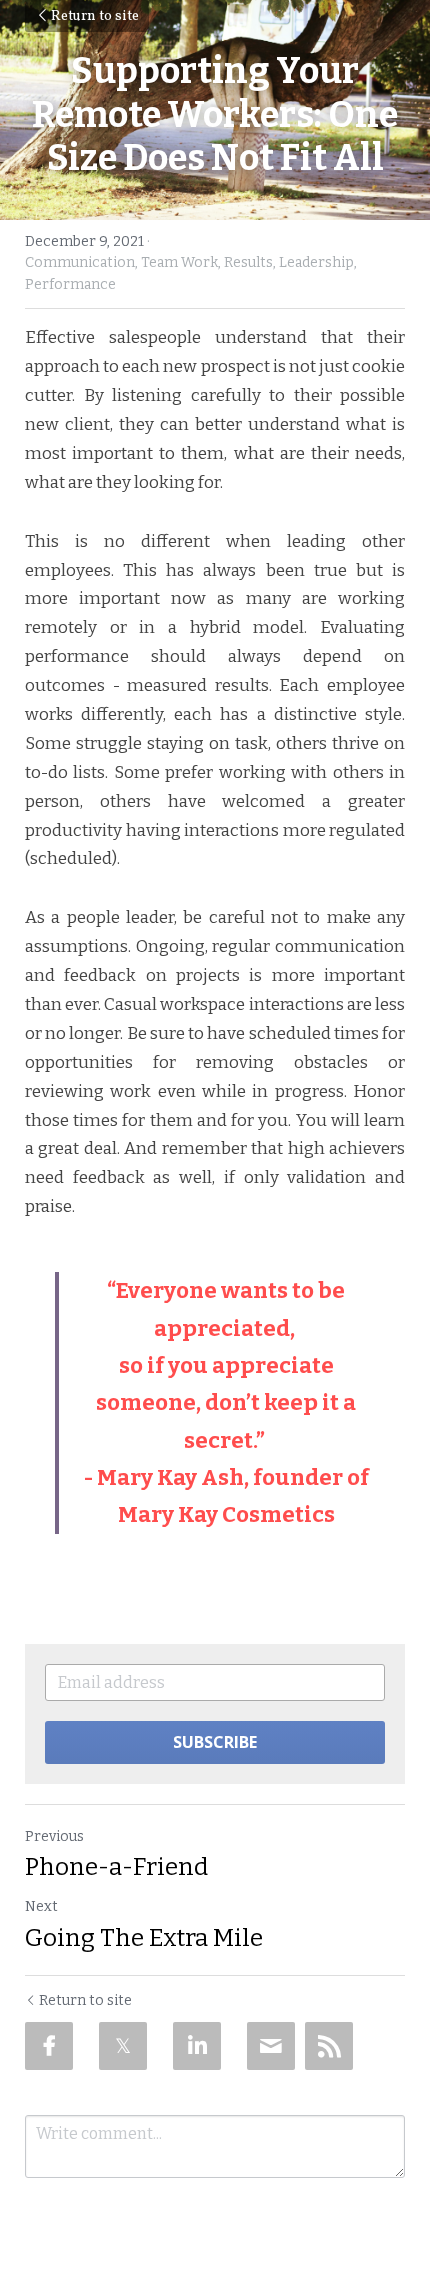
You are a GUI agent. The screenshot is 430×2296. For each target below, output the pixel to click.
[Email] (271, 2046)
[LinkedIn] (197, 2046)
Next (41, 1906)
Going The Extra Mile (144, 1938)
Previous (54, 1836)
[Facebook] (49, 2046)
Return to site (95, 16)
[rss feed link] (329, 2046)
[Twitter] (123, 2046)
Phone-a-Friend (116, 1867)
